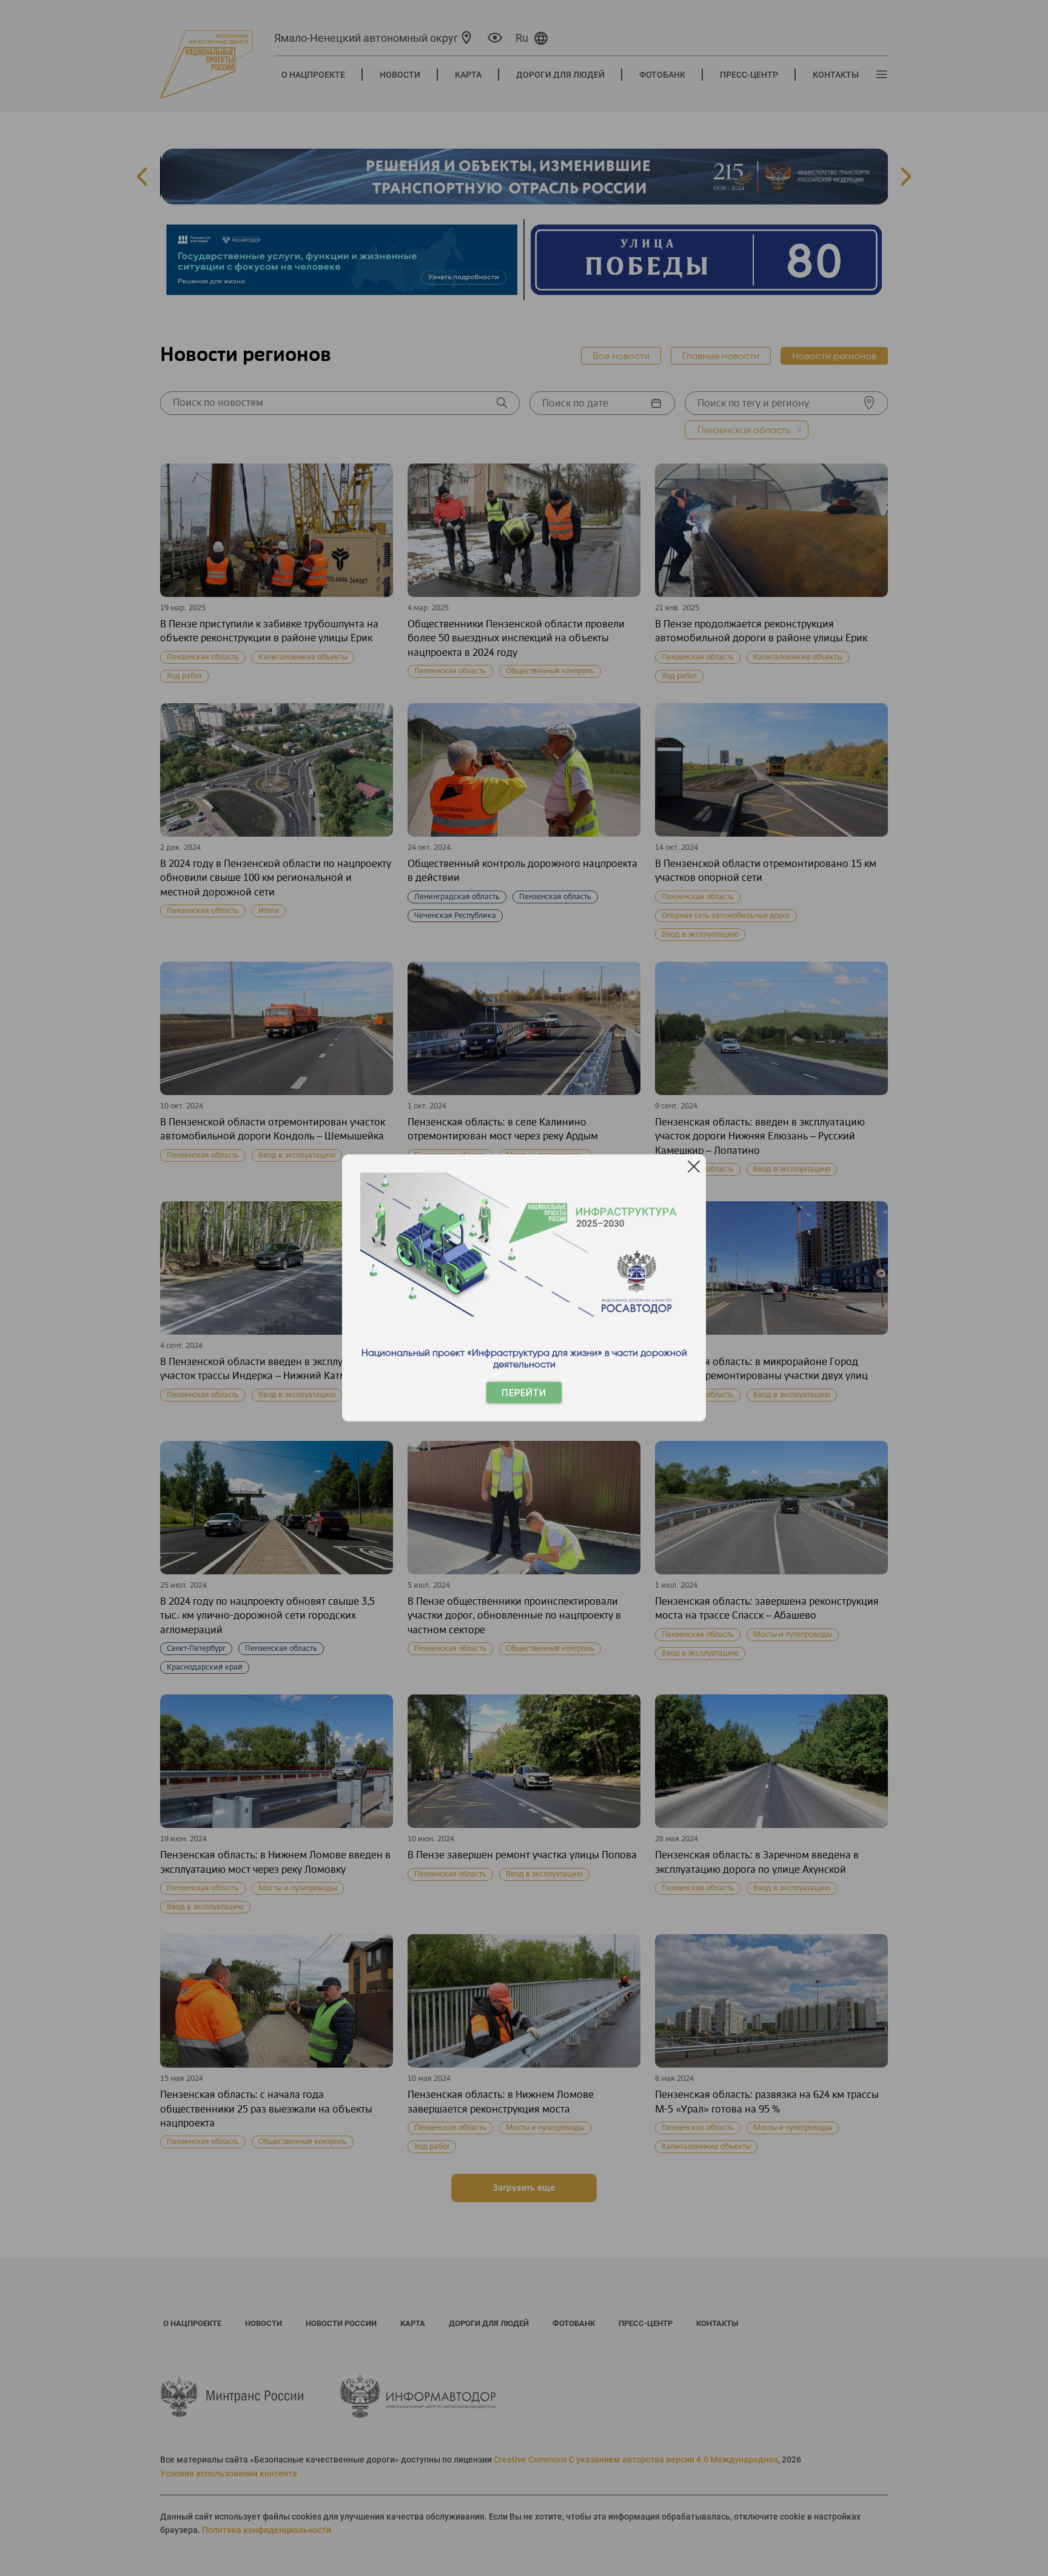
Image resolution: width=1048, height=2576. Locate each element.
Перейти (524, 1393)
